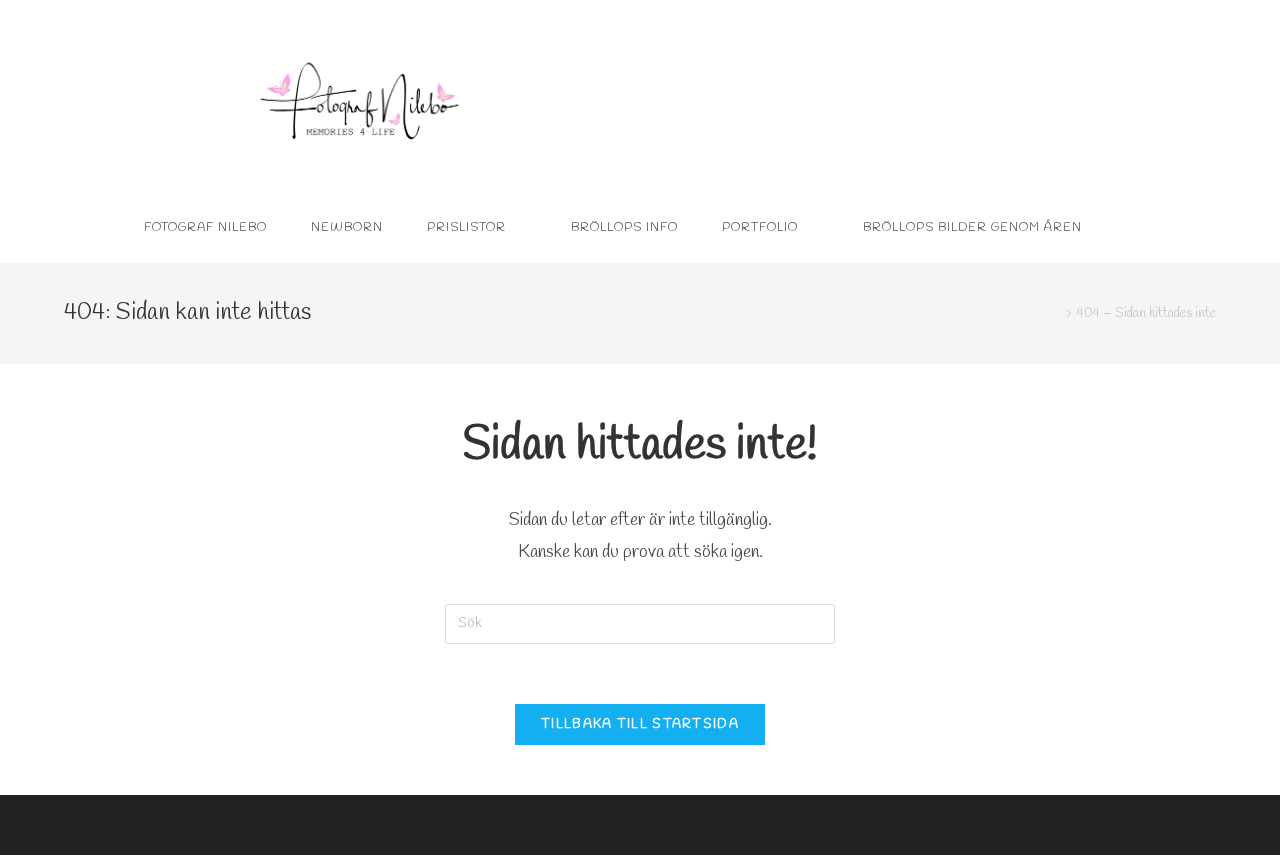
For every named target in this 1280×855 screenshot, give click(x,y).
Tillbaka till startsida (640, 724)
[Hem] (1054, 313)
